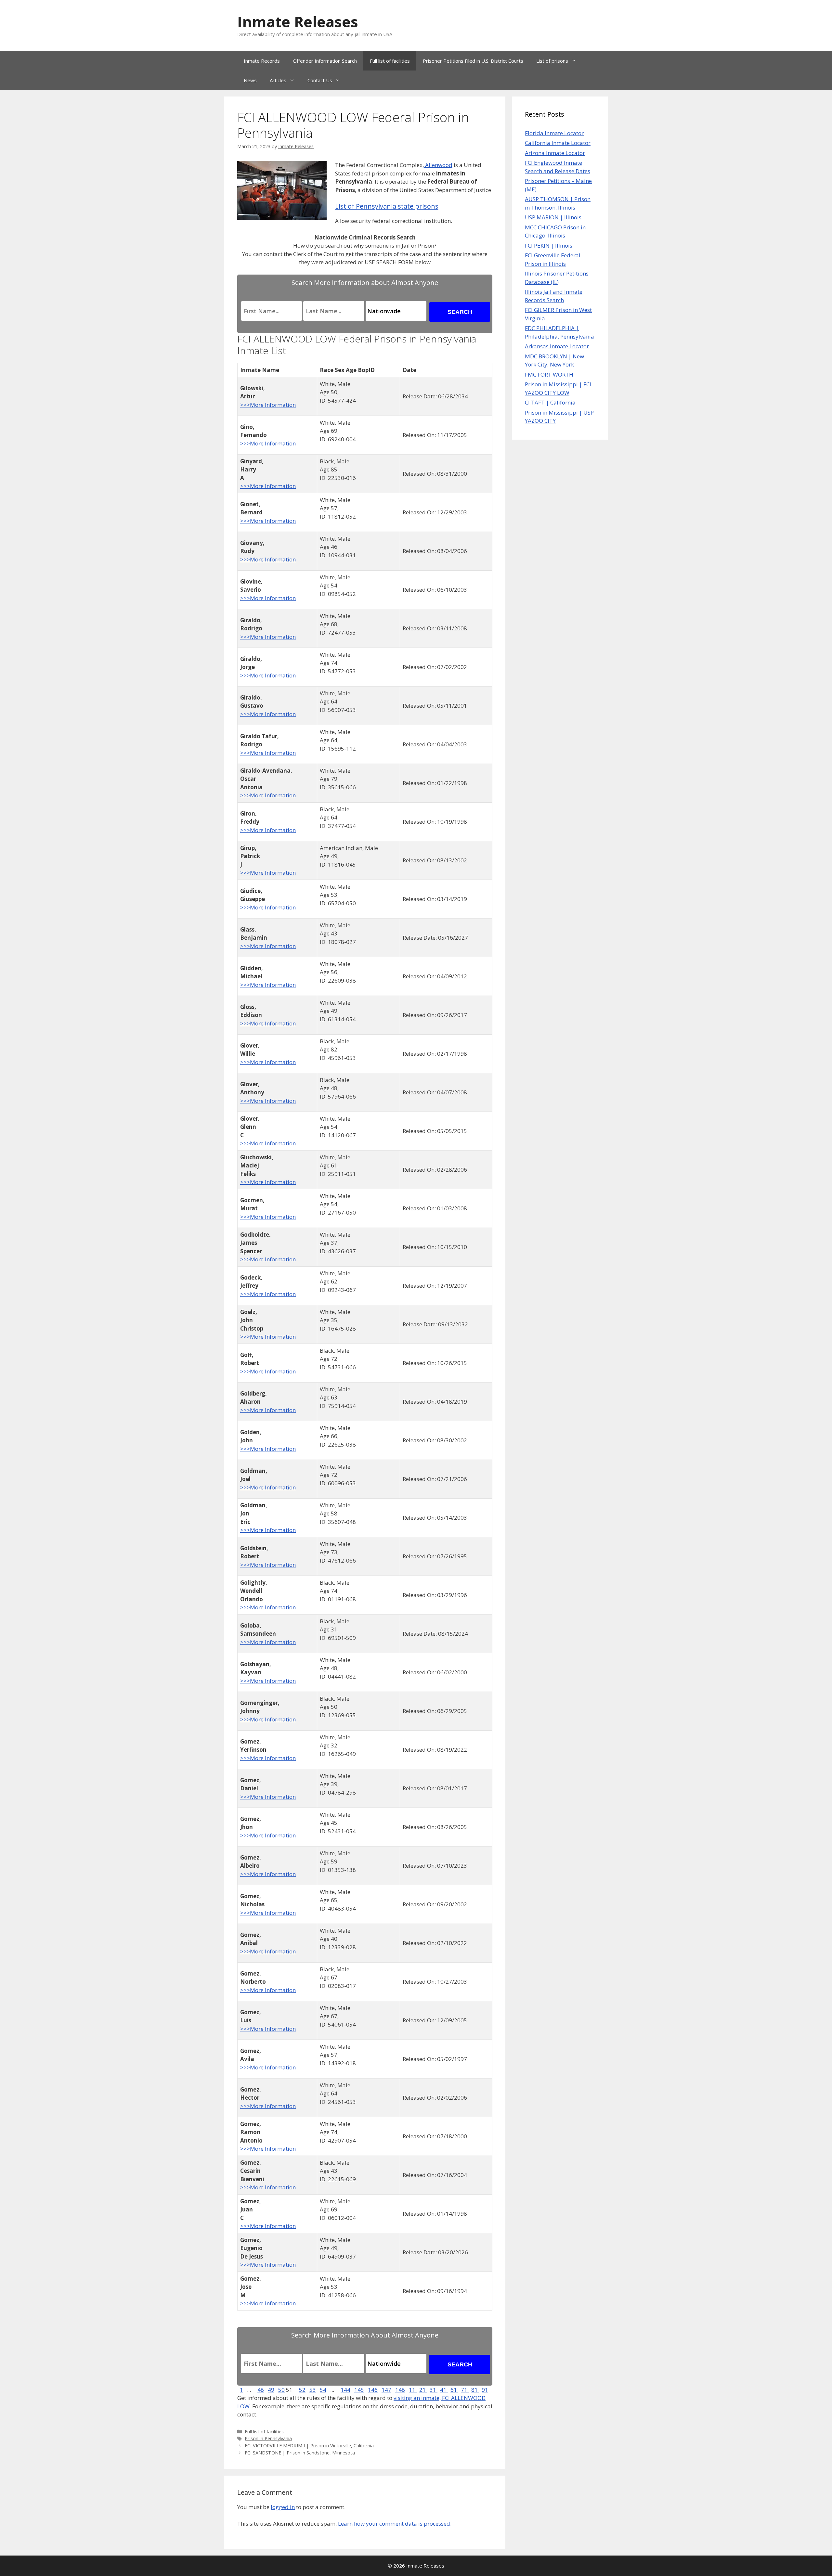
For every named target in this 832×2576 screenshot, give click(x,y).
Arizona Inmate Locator (555, 153)
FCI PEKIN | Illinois (549, 245)
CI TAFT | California (550, 402)
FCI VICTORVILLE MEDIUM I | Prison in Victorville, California (309, 2446)
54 (323, 2390)
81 (475, 2390)
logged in (283, 2507)
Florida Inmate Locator (554, 133)
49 (271, 2390)
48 (261, 2390)
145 (359, 2390)
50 (281, 2390)
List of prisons (552, 61)
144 (345, 2390)
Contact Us (320, 80)
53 (313, 2390)
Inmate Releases (298, 22)
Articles (278, 80)
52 (302, 2390)
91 (485, 2390)
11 (413, 2390)
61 (454, 2390)
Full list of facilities (390, 61)
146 (373, 2390)
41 (444, 2390)
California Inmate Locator (558, 143)
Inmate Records (262, 61)
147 (386, 2390)
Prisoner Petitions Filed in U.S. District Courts (473, 61)
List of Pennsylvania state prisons (387, 206)
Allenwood (438, 165)
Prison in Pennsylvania (268, 2438)
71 (465, 2390)
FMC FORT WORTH (549, 374)
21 (423, 2390)
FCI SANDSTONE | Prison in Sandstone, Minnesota (300, 2453)
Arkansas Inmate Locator (557, 346)
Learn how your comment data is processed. (395, 2524)
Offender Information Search (325, 61)
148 (400, 2390)
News (250, 80)
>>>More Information (268, 405)
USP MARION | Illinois (553, 217)
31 (434, 2390)
